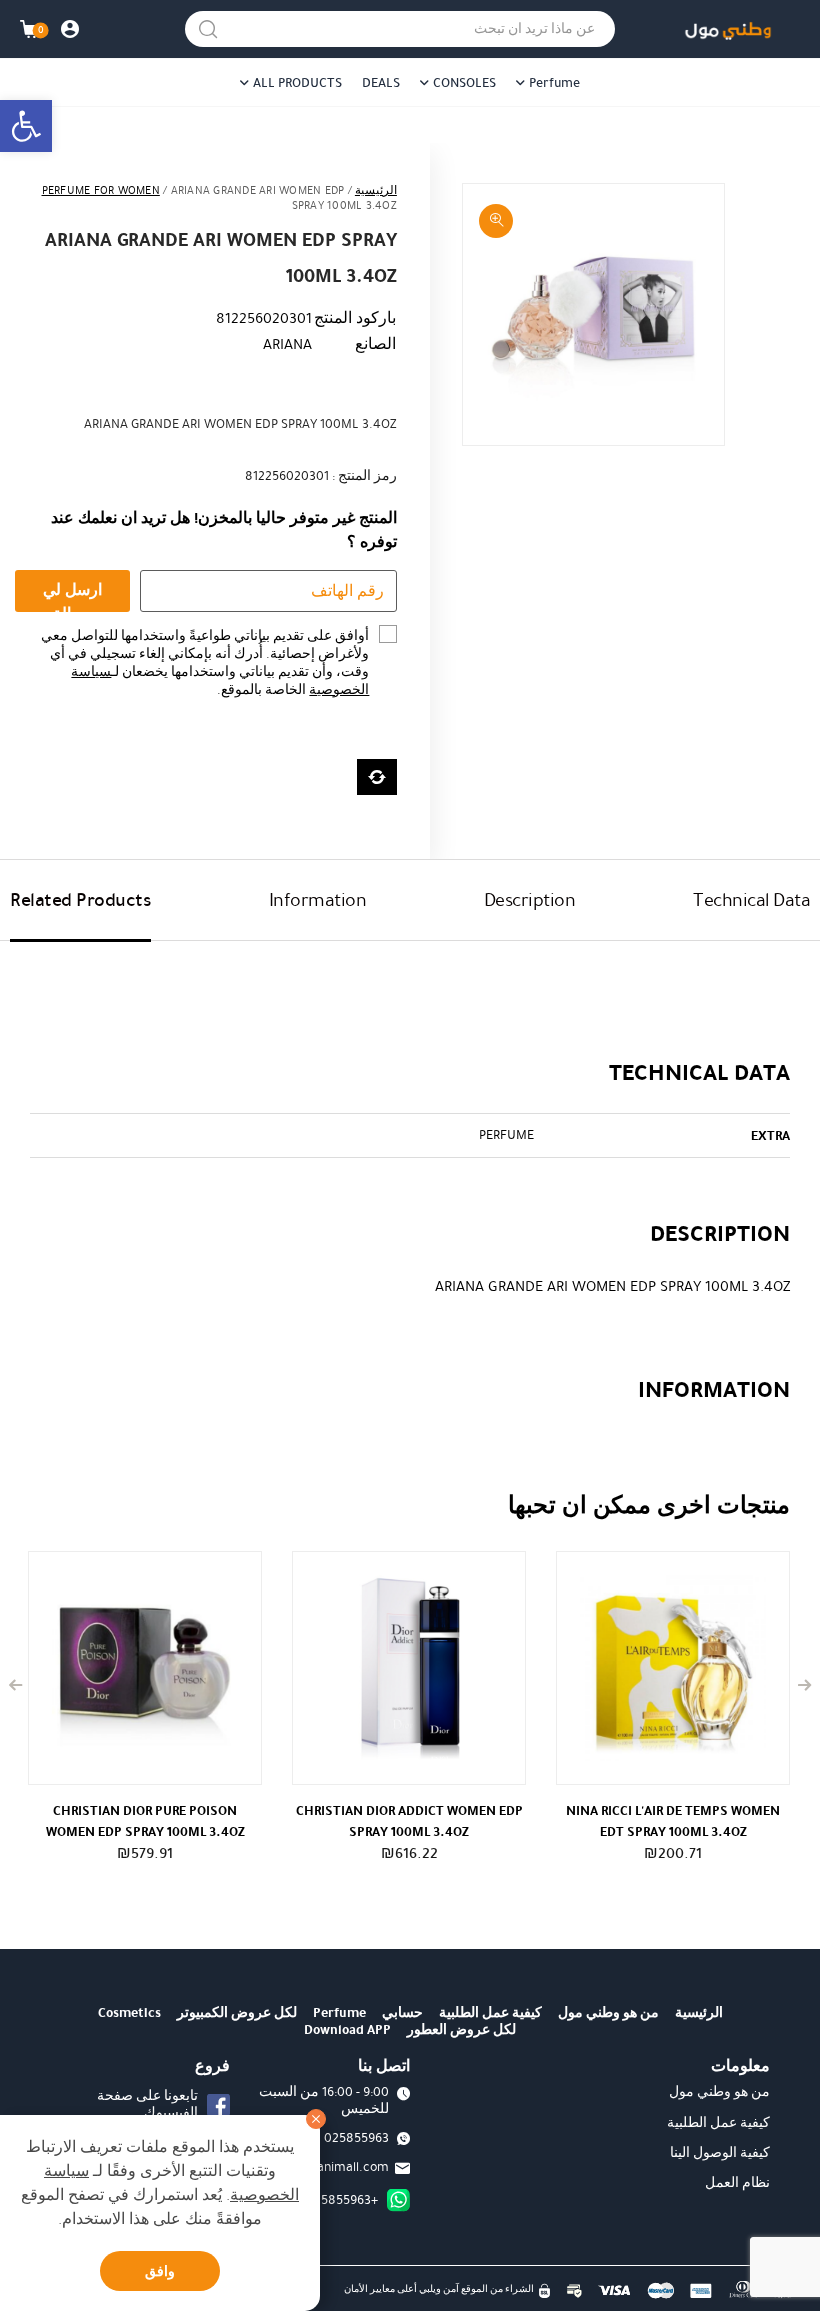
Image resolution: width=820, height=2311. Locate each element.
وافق (160, 2271)
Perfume (554, 83)
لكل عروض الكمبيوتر (237, 2012)
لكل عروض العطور (461, 2029)
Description (530, 900)
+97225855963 (336, 2200)
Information (318, 900)
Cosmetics (129, 2012)
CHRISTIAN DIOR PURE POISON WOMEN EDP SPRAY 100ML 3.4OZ (145, 1821)
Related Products (80, 900)
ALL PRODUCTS (297, 83)
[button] (26, 126)
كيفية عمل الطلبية (490, 2012)
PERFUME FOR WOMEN (101, 190)
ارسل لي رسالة (72, 595)
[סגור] (316, 2119)
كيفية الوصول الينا (720, 2153)
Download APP (347, 2029)
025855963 (356, 2138)
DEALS (381, 83)
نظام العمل (737, 2183)
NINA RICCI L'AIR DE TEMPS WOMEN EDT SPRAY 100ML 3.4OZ (673, 1821)
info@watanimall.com (326, 2167)
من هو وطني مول (608, 2012)
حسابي (402, 2012)
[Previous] (804, 1685)
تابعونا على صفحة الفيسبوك (147, 2104)
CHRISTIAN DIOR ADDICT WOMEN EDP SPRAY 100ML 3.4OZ (409, 1821)
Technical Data (751, 900)
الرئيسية (376, 190)
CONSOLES (464, 83)
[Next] (15, 1685)
